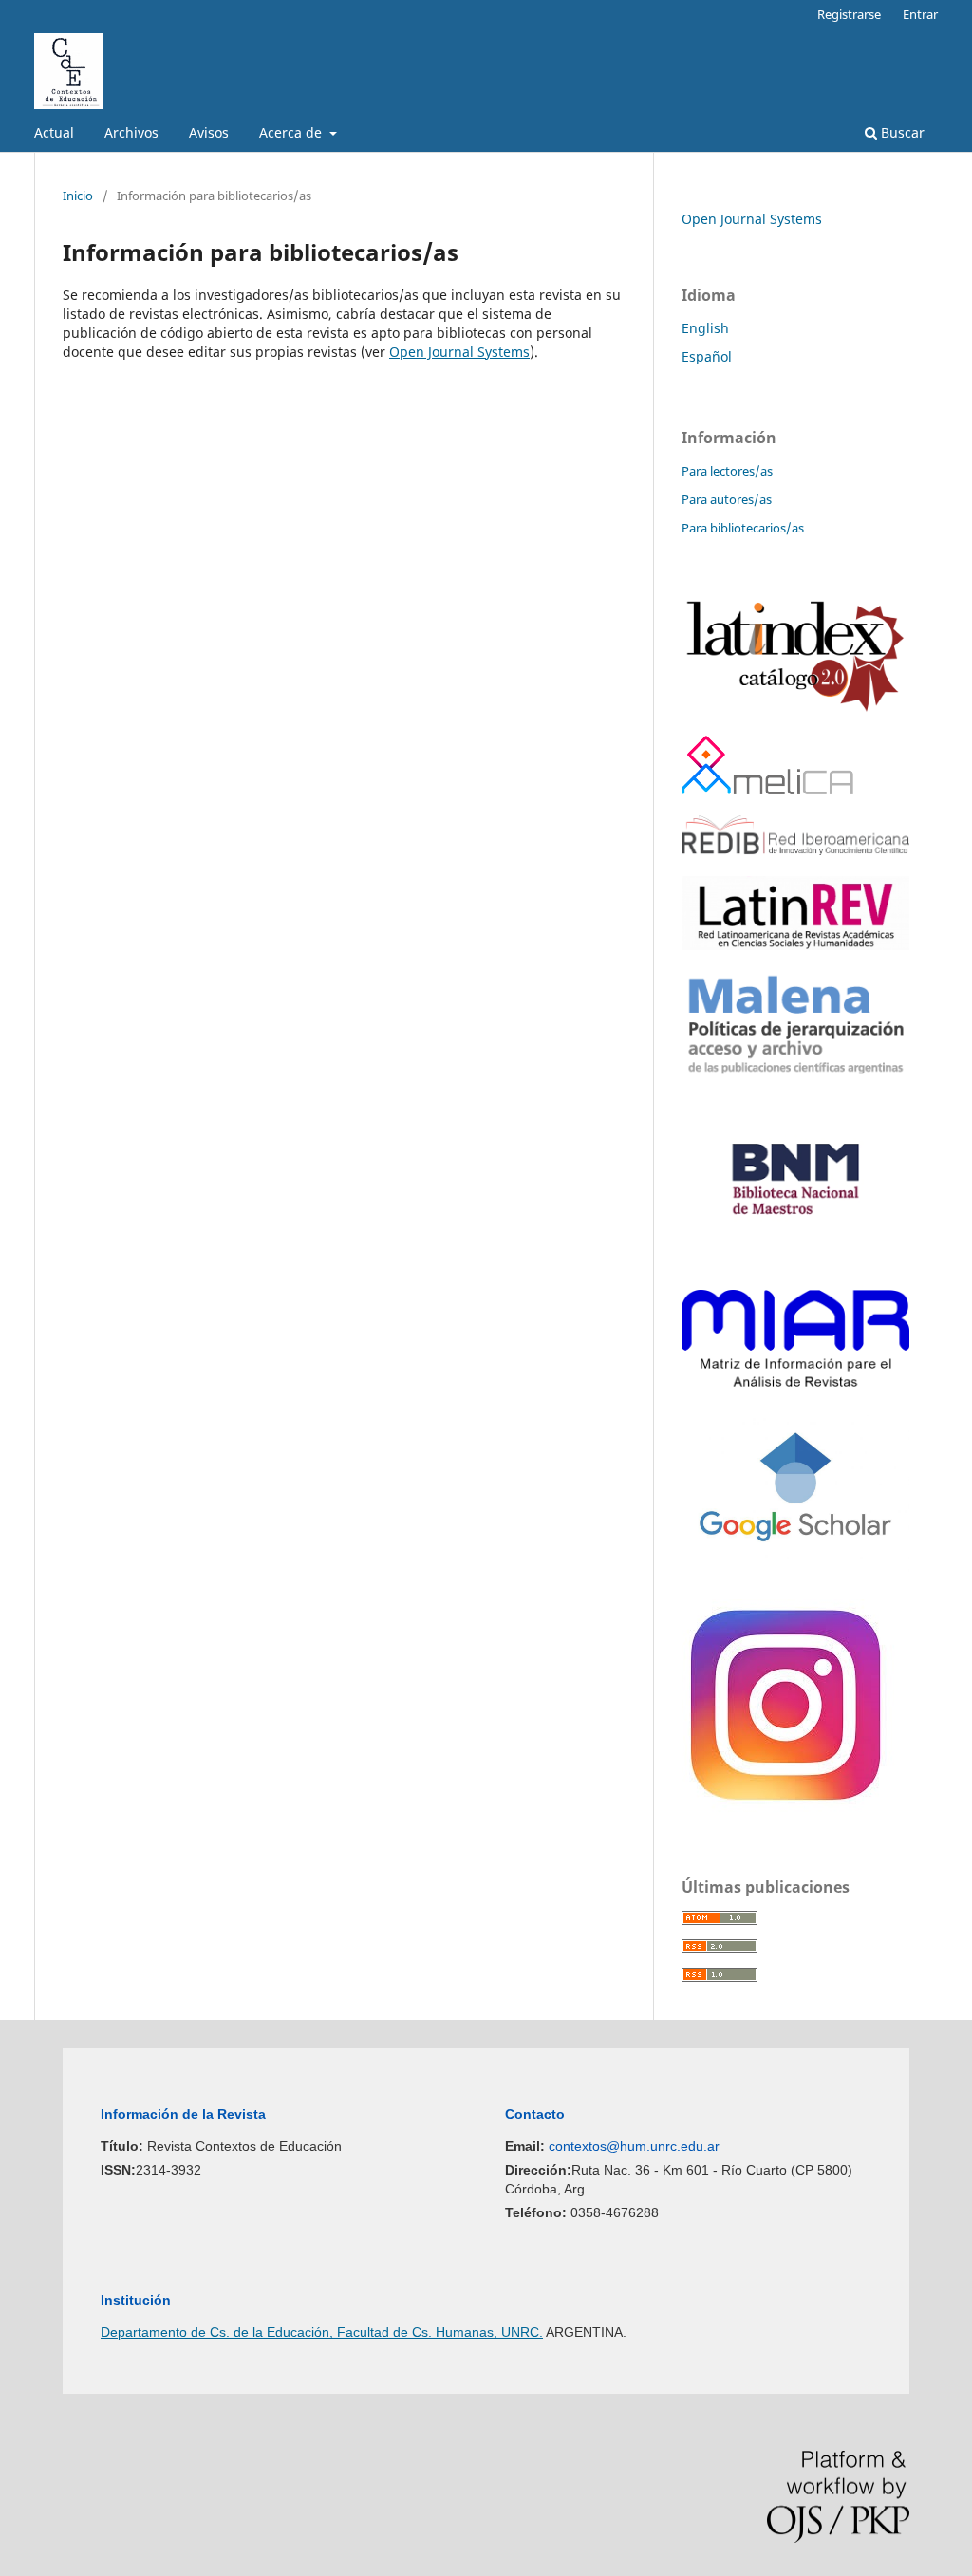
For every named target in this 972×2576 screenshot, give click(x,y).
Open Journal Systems (459, 352)
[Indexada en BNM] (795, 1264)
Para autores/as (727, 499)
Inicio (78, 196)
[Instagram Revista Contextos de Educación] (788, 1808)
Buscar (901, 132)
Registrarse (849, 14)
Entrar (920, 14)
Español (707, 356)
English (705, 328)
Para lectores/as (727, 471)
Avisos (209, 132)
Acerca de (292, 132)
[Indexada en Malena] (795, 1073)
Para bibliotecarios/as (743, 528)
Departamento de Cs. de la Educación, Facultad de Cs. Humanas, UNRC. (322, 2332)
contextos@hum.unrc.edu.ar (634, 2146)
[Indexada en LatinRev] (795, 945)
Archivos (131, 132)
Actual (54, 132)
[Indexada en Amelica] (767, 789)
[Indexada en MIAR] (795, 1381)
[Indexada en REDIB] (795, 850)
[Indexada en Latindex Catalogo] (795, 709)
